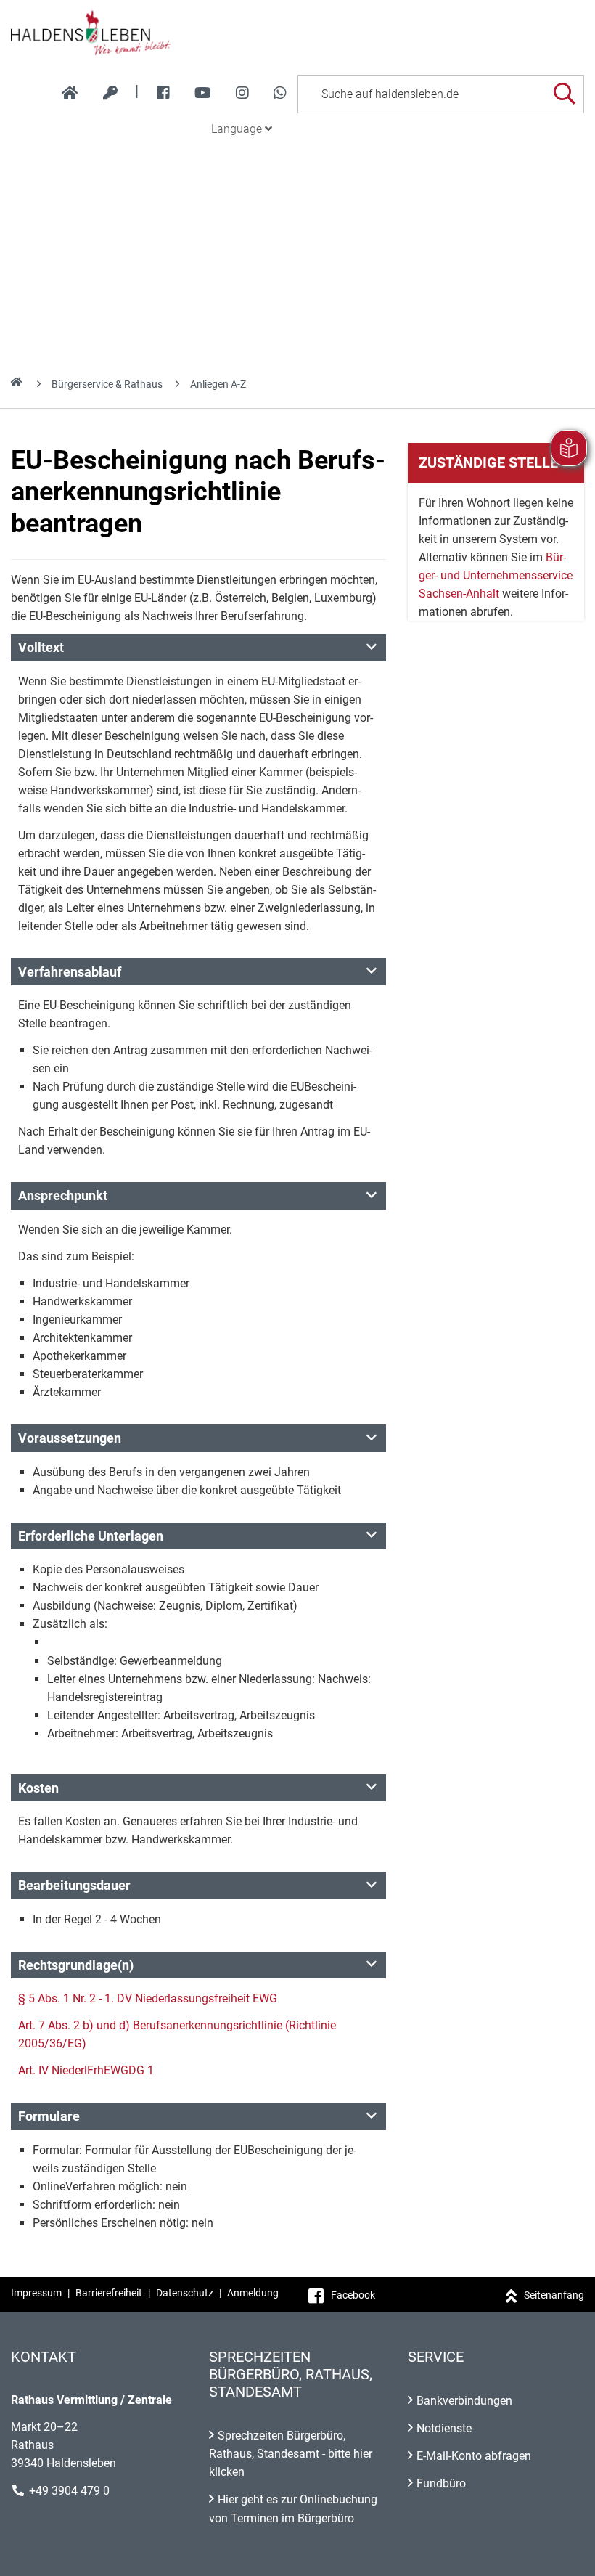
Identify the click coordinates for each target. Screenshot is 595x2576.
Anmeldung (253, 2293)
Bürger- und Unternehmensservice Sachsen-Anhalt (496, 575)
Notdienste (444, 2428)
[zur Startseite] (70, 93)
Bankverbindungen (464, 2401)
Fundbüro (441, 2483)
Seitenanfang (554, 2295)
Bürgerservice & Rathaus (107, 384)
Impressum (36, 2293)
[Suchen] (564, 94)
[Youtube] (203, 93)
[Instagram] (242, 93)
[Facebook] (163, 93)
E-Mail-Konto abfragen (474, 2456)
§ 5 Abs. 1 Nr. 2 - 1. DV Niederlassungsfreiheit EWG (148, 1998)
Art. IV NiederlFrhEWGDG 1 (86, 2070)
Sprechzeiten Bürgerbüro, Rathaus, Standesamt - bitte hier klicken (291, 2454)
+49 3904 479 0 (69, 2491)
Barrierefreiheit (109, 2293)
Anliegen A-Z (218, 384)
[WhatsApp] (280, 93)
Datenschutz (185, 2293)
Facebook (353, 2295)
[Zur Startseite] (297, 32)
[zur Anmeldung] (110, 93)
